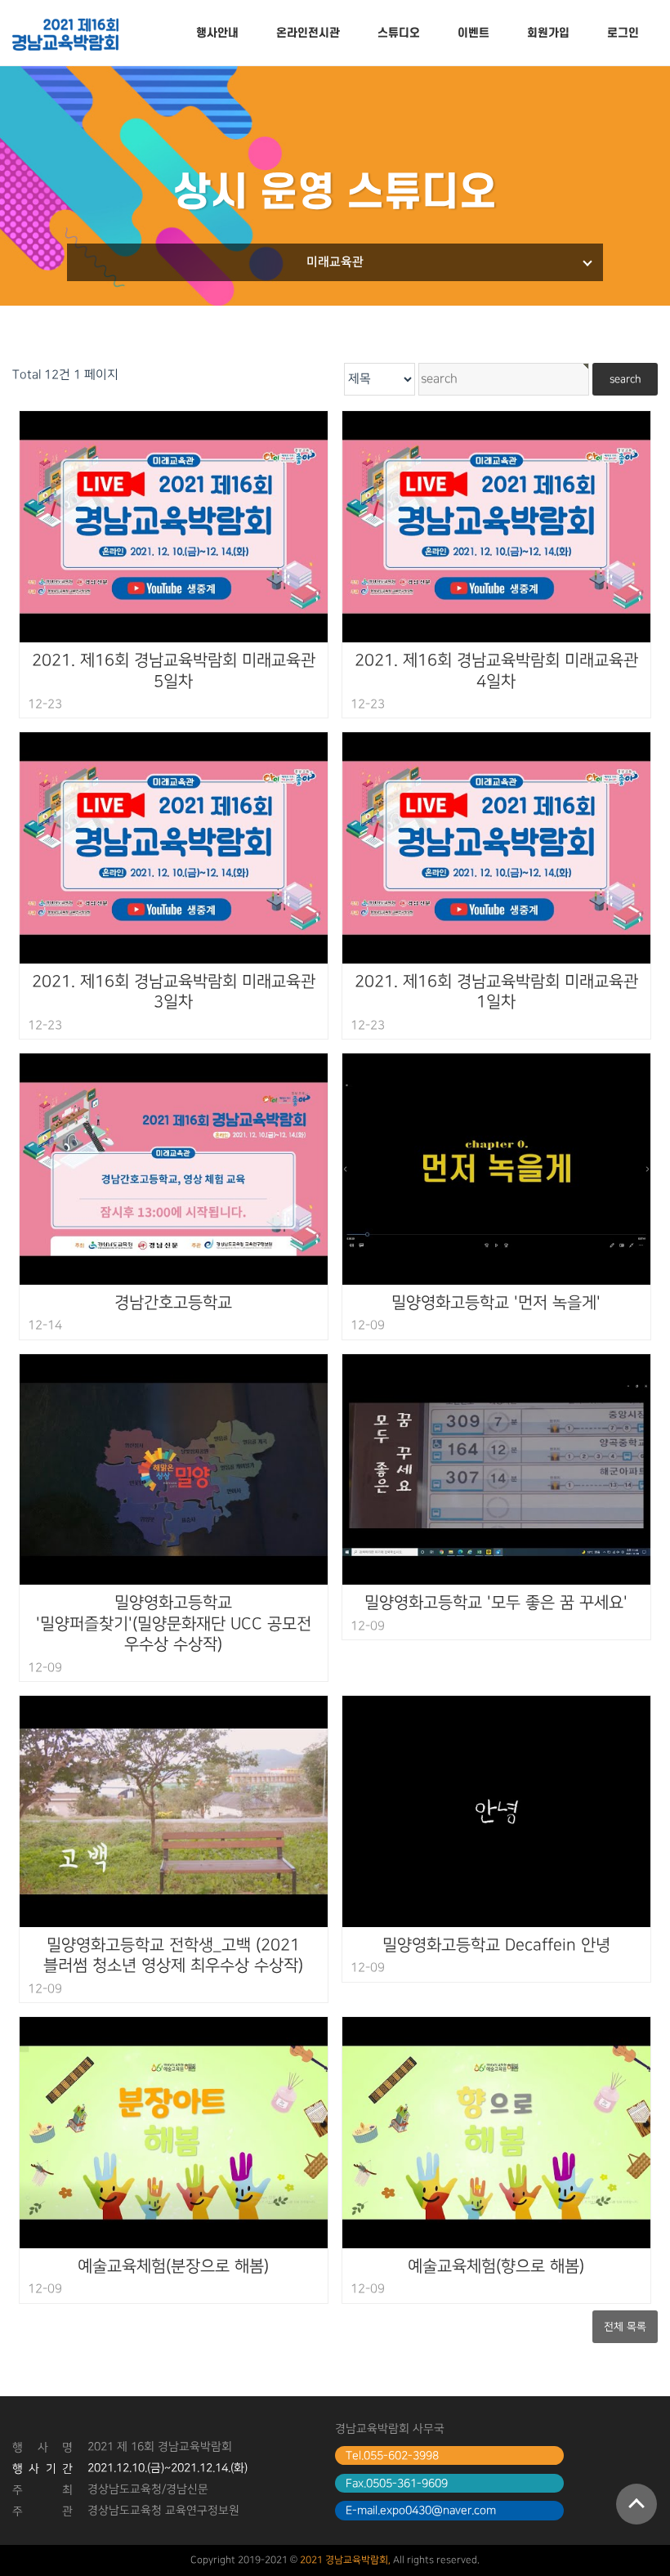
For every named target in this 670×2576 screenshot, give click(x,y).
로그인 (623, 33)
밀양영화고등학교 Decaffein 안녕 (496, 1945)
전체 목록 (625, 2327)
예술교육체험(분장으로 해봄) (173, 2266)
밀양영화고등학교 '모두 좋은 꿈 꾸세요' (496, 1603)
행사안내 (217, 33)
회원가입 (548, 33)
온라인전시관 (308, 33)
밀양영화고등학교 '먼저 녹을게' (496, 1303)
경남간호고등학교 (173, 1303)
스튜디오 (399, 33)
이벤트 (473, 33)
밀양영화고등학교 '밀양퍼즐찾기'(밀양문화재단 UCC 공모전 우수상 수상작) (174, 1623)
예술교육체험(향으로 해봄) (496, 2266)
